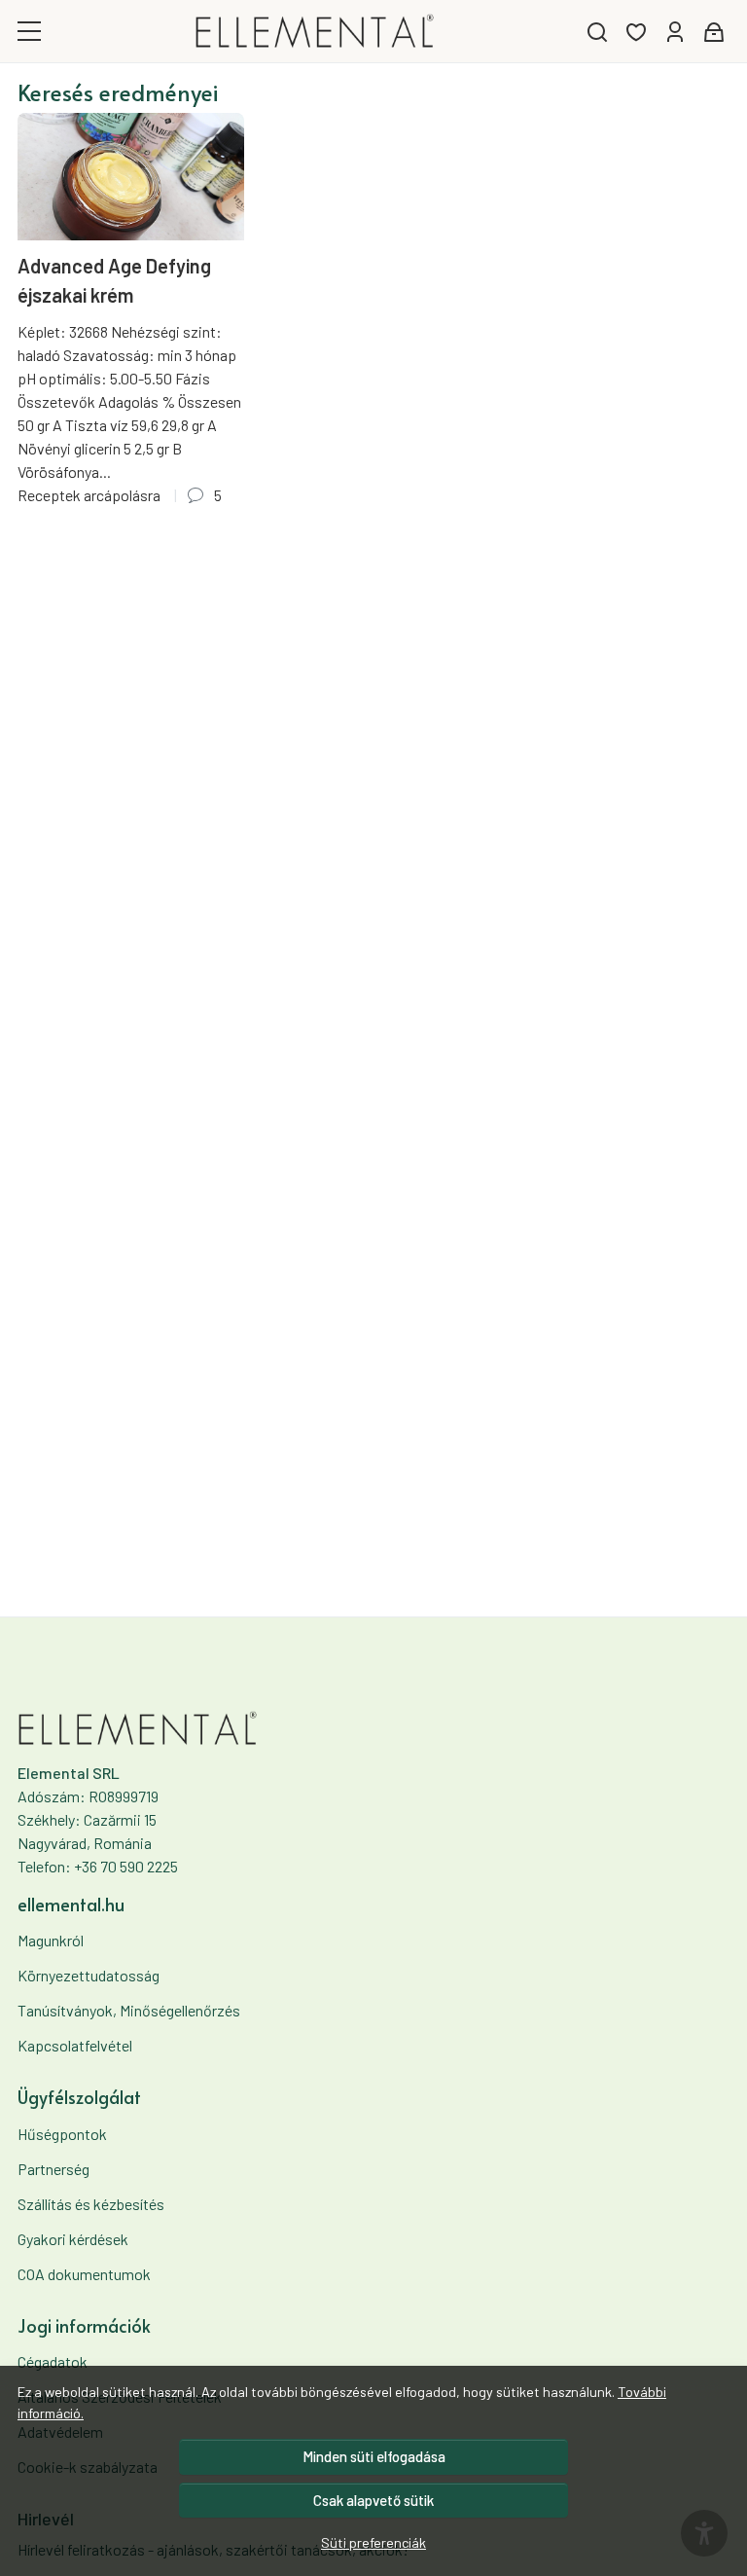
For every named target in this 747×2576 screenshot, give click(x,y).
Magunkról (51, 1940)
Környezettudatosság (89, 1975)
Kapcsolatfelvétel (75, 2045)
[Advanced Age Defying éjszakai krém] (131, 177)
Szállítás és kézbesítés (91, 2204)
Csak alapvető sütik (373, 2500)
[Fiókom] (675, 32)
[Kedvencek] (636, 32)
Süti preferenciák (373, 2542)
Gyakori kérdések (73, 2239)
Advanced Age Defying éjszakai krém (114, 280)
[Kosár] (714, 32)
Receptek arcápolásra (89, 495)
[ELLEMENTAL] (315, 31)
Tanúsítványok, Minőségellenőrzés (129, 2010)
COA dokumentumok (84, 2274)
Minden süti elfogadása (374, 2456)
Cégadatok (53, 2361)
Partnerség (53, 2169)
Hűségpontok (62, 2134)
